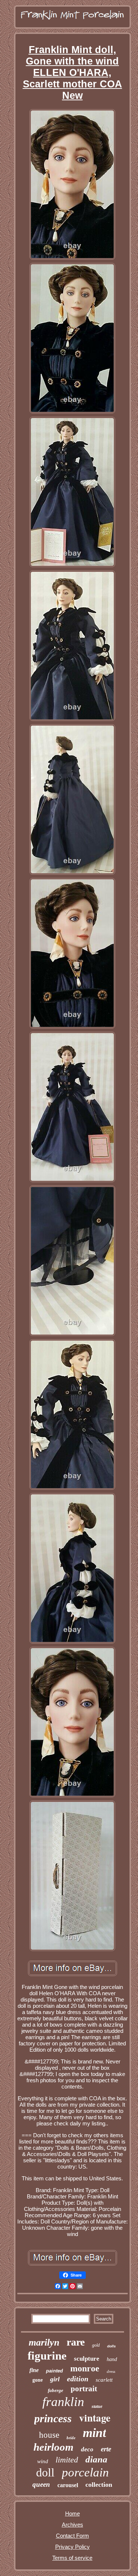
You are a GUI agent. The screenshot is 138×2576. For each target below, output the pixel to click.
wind (43, 2461)
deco (87, 2449)
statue (97, 2406)
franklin (63, 2402)
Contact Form (72, 2536)
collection (99, 2485)
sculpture (87, 2359)
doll (45, 2472)
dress (111, 2371)
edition (78, 2379)
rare (76, 2342)
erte (106, 2449)
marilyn (44, 2342)
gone (38, 2380)
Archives (72, 2525)
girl (55, 2379)
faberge (56, 2390)
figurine (47, 2356)
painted (54, 2371)
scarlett (104, 2380)
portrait (84, 2389)
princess (53, 2418)
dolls (112, 2346)
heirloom (54, 2447)
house (49, 2435)
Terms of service (72, 2558)
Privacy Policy (72, 2547)
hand (112, 2359)
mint (94, 2433)
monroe (85, 2368)
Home (72, 2513)
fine (34, 2370)
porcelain (85, 2472)
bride (71, 2438)
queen (41, 2484)
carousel (68, 2485)
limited (67, 2460)
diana (96, 2459)
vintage (95, 2418)
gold (96, 2345)
